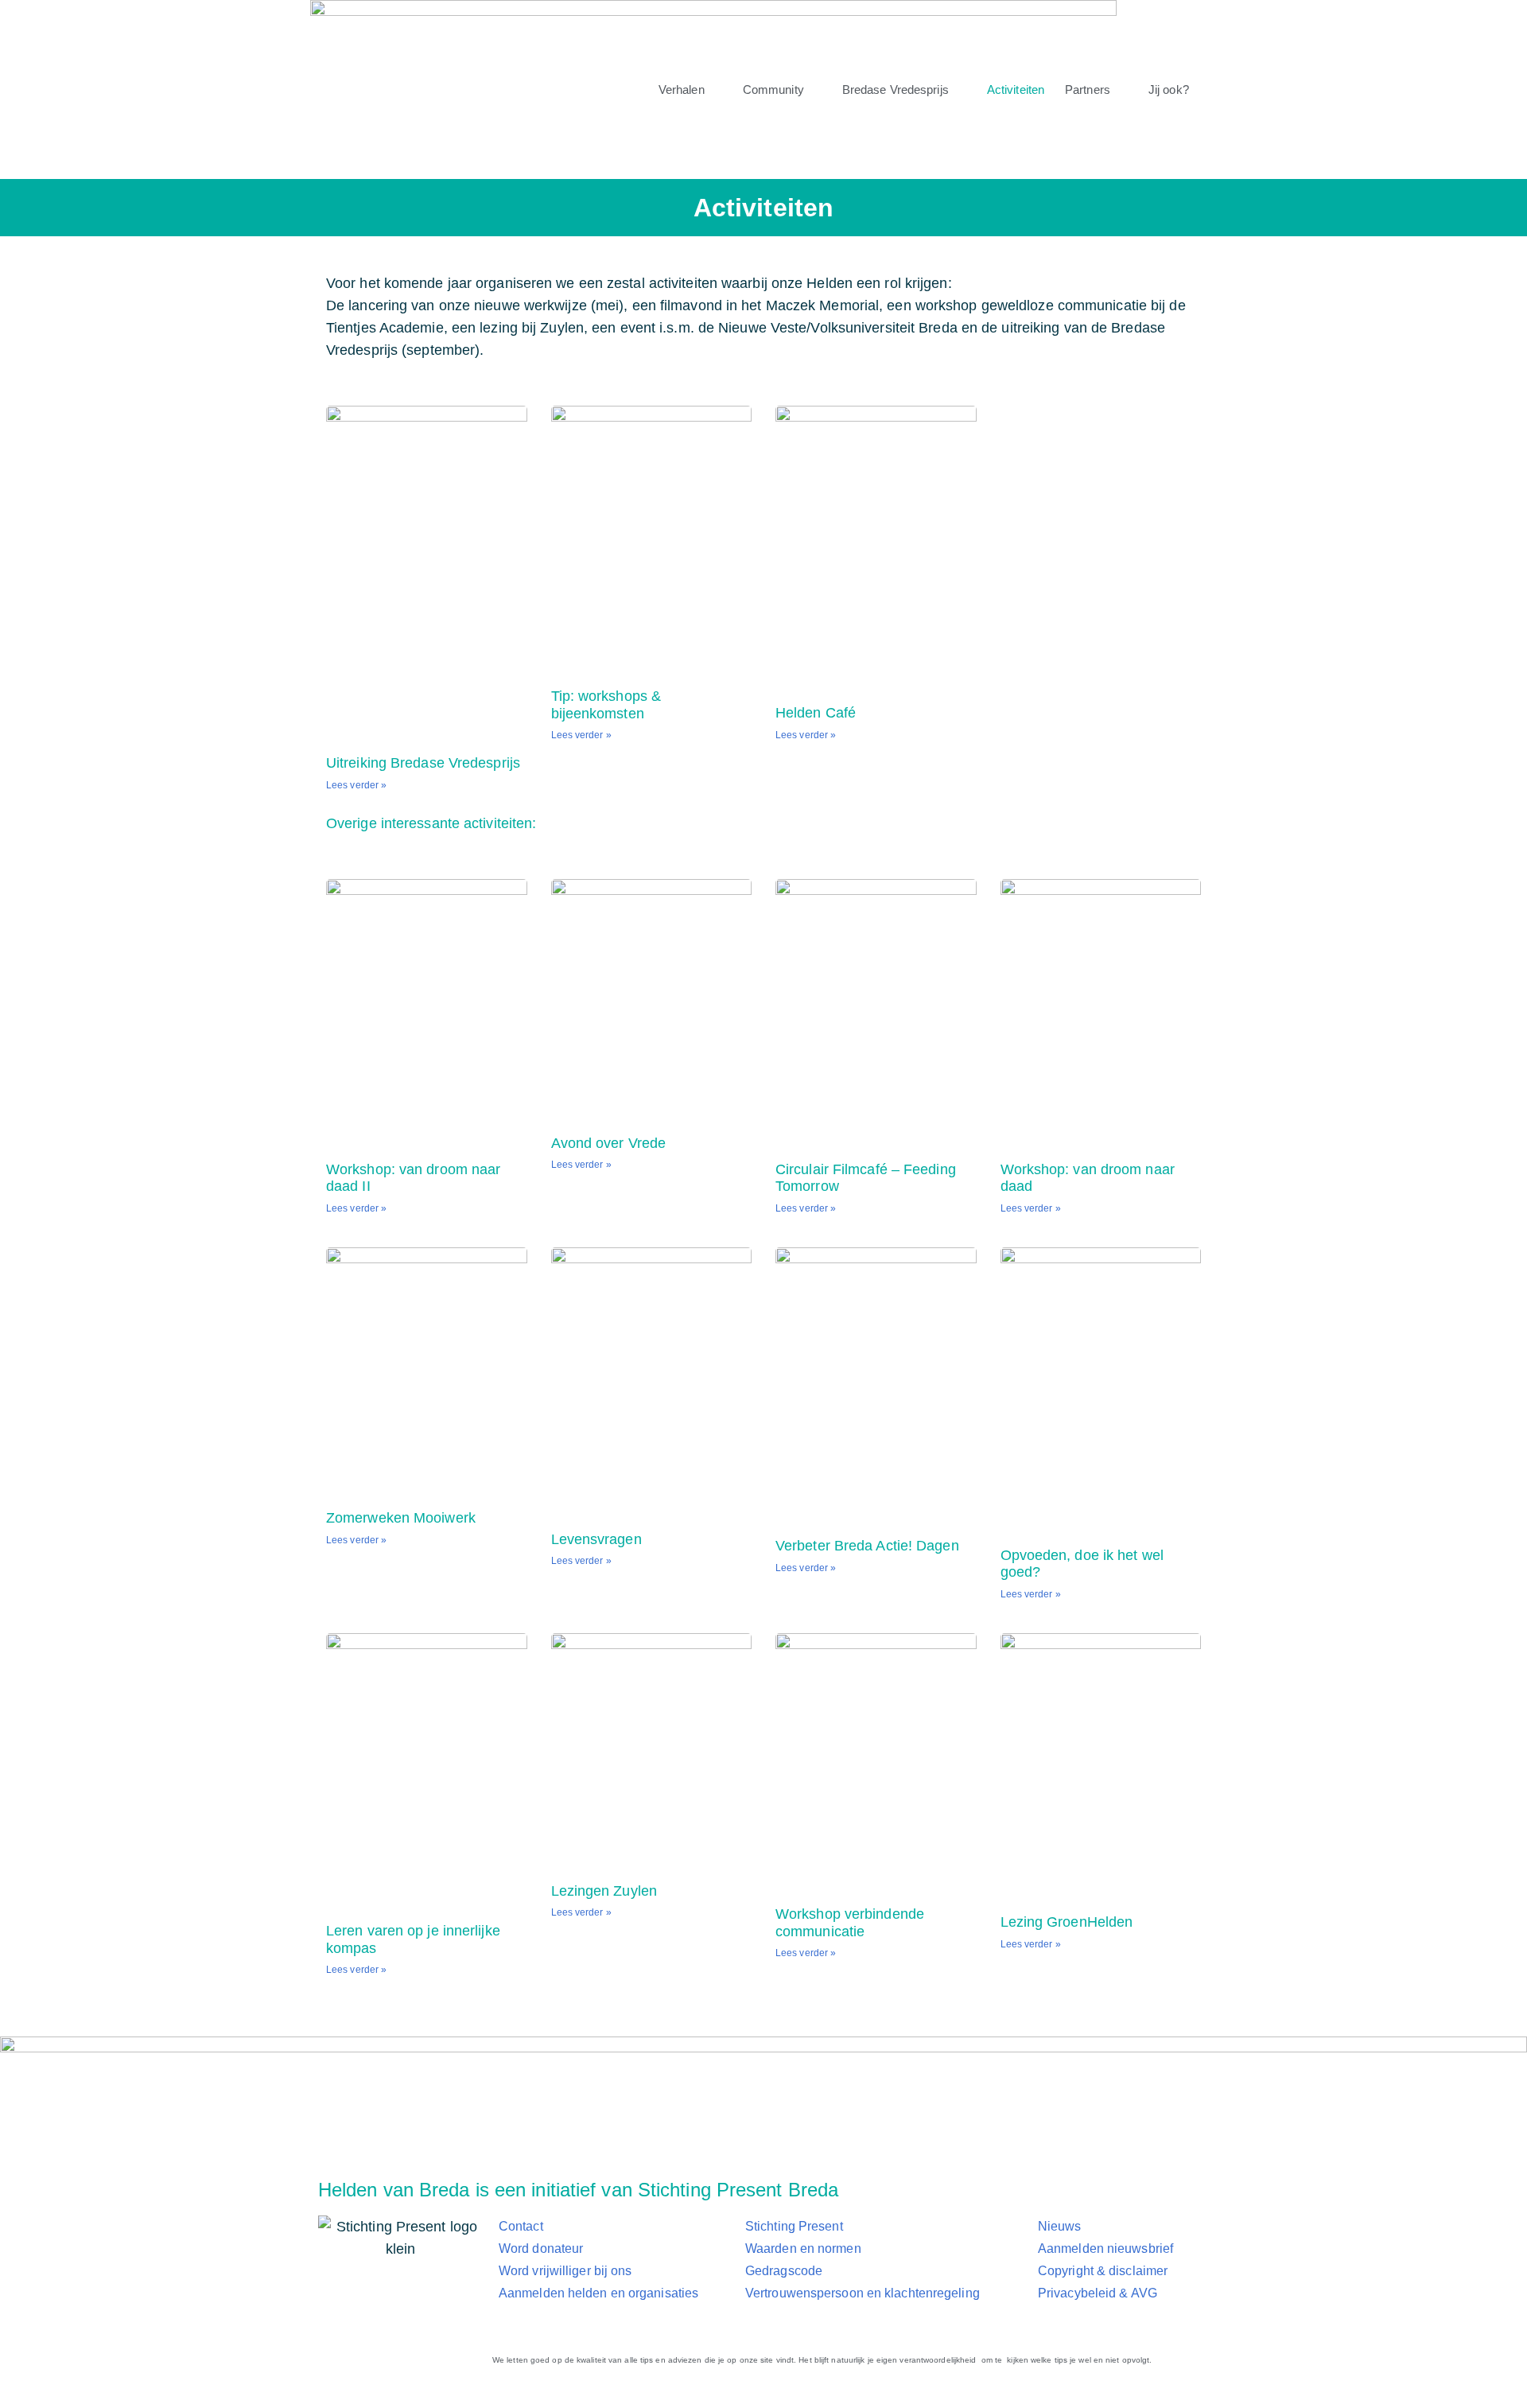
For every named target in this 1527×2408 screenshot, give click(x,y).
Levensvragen (596, 1539)
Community (773, 89)
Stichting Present (794, 2226)
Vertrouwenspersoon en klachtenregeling (863, 2293)
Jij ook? (1169, 89)
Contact (521, 2226)
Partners (1088, 89)
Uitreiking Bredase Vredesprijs (423, 763)
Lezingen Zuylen (604, 1891)
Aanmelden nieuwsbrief (1105, 2249)
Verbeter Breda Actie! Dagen (867, 1546)
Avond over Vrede (609, 1143)
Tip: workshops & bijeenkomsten (606, 705)
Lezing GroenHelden (1067, 1922)
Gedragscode (784, 2271)
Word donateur (541, 2249)
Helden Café (816, 713)
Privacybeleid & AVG (1098, 2293)
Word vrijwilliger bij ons (565, 2271)
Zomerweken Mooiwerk (401, 1518)
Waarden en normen (803, 2249)
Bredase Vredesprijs (896, 89)
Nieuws (1060, 2226)
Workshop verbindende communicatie (850, 1923)
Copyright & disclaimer (1103, 2271)
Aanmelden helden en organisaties (598, 2293)
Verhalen (682, 89)
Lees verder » (356, 785)
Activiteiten (1016, 89)
